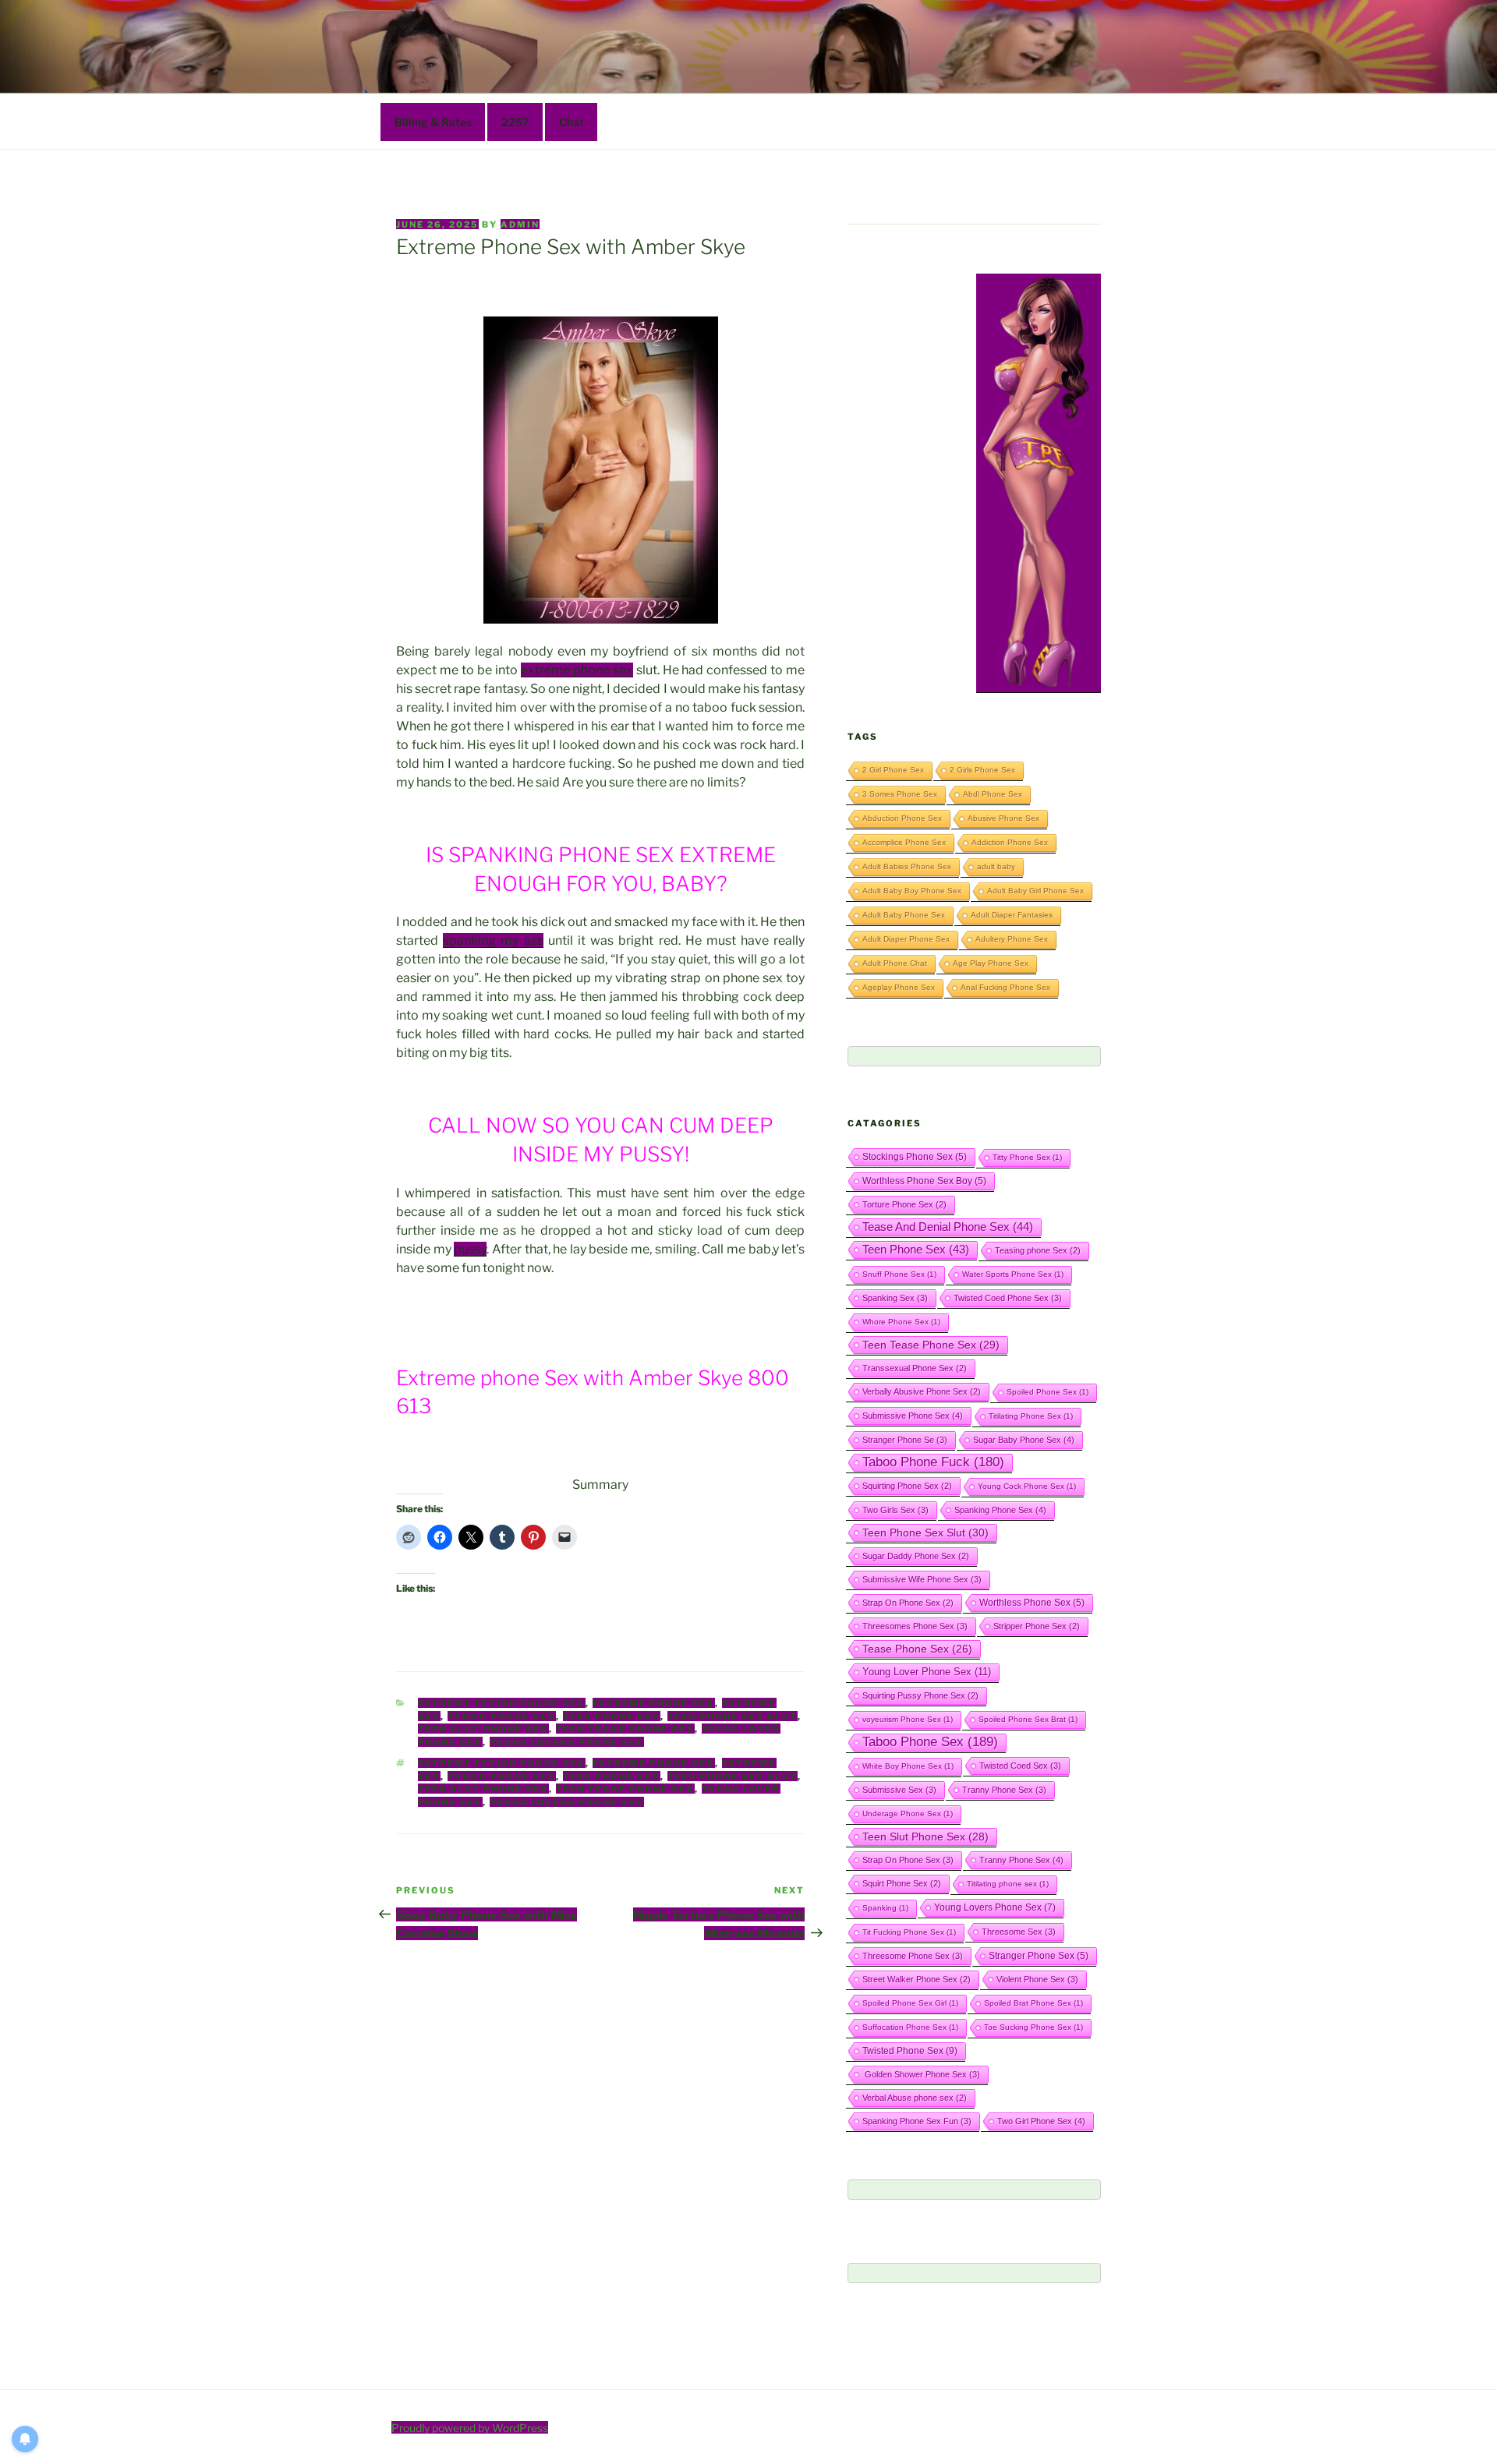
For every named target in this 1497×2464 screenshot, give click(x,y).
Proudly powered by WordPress (470, 2428)
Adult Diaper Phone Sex (906, 939)
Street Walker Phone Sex (917, 1979)
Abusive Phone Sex (1003, 818)
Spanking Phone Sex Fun (917, 2121)
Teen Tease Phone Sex (625, 1729)
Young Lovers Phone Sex (567, 1742)
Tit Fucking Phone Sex (909, 1932)
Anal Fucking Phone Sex (1005, 987)
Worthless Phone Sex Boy (924, 1181)
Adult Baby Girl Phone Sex (1035, 891)
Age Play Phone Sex (991, 963)
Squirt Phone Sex (902, 1883)
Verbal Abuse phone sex (915, 2098)
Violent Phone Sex (1037, 1979)
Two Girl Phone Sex (1041, 2121)
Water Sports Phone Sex (1013, 1274)
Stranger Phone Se (905, 1440)
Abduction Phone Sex (902, 818)
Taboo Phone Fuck (933, 1462)
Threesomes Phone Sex (915, 1626)
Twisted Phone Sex (910, 2051)
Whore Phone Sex (901, 1322)
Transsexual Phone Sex (915, 1368)
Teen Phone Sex (612, 1716)
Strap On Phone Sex (908, 1603)
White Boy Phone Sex (908, 1766)
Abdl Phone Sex (993, 794)
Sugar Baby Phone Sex (1024, 1440)
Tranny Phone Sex (1004, 1790)
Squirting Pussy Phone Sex (920, 1695)
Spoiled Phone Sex (1048, 1392)
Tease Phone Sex (917, 1649)
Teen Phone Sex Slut (733, 1716)
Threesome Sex (1019, 1932)
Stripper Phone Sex (1037, 1626)
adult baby (996, 866)
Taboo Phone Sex (502, 1716)
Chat (572, 122)
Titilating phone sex (1008, 1884)
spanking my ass (493, 940)
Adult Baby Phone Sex (904, 915)
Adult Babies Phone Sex (907, 866)
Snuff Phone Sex (899, 1274)
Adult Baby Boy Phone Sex (912, 891)
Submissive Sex (899, 1790)
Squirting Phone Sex (907, 1486)
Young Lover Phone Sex (927, 1672)
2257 (515, 122)
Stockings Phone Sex (915, 1156)
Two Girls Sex (895, 1510)
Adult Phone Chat (895, 963)
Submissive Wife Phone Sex (922, 1579)
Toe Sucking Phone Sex (1033, 2027)
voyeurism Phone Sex (908, 1719)
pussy (470, 1249)
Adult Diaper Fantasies (1012, 915)
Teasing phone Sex (1038, 1250)
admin (520, 224)
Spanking (885, 1908)
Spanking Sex (895, 1298)
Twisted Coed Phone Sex (1008, 1298)
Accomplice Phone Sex (904, 842)
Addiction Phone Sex (1010, 842)
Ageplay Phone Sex (899, 987)
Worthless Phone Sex (1032, 1602)
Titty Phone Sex (1027, 1157)
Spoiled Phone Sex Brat (1028, 1719)
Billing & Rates (433, 122)
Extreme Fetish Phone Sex (502, 1703)
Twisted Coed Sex (1020, 1766)
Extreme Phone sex (654, 1703)
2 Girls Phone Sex (982, 770)
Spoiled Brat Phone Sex (1033, 2003)
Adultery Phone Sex (1012, 939)
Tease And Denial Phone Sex (948, 1227)
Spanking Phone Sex (1000, 1510)
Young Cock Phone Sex (1027, 1486)
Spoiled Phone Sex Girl (910, 2003)
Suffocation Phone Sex (910, 2027)
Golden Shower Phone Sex (921, 2074)
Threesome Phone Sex (913, 1956)
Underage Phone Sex (908, 1814)
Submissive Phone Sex (913, 1416)
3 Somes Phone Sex (900, 794)
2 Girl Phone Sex (893, 770)
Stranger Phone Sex (1039, 1955)
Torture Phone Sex (904, 1204)
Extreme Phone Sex (654, 1763)
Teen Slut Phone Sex (483, 1729)
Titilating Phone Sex (1031, 1416)
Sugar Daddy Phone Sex (916, 1556)
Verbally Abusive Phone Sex (922, 1391)
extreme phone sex (577, 670)
